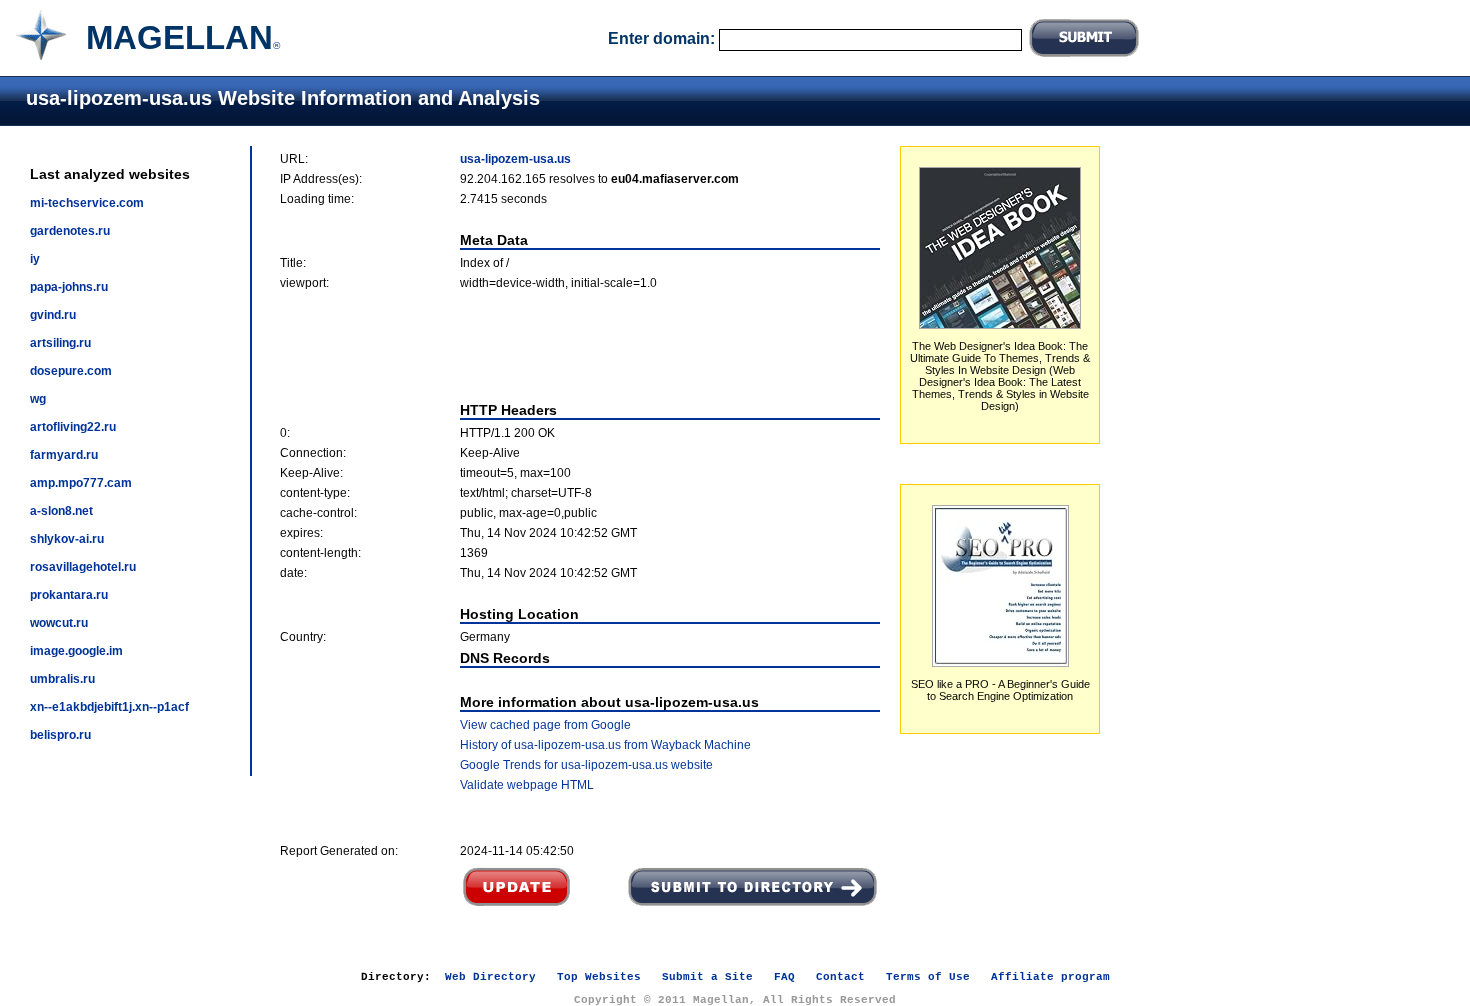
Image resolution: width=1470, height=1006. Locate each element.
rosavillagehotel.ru (83, 567)
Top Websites (599, 977)
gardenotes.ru (70, 231)
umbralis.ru (62, 679)
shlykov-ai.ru (67, 539)
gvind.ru (53, 315)
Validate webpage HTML (527, 785)
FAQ (784, 977)
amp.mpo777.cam (81, 483)
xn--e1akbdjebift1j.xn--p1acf (109, 707)
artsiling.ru (60, 343)
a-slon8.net (61, 511)
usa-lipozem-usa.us (515, 159)
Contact (840, 977)
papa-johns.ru (69, 287)
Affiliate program (1050, 977)
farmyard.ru (64, 455)
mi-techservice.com (87, 203)
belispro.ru (60, 735)
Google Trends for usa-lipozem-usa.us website (586, 765)
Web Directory (490, 977)
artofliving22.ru (73, 427)
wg (38, 399)
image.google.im (76, 651)
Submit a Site (707, 977)
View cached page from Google (545, 725)
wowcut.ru (59, 623)
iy (35, 259)
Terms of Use (928, 977)
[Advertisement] (580, 346)
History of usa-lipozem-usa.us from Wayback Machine (605, 745)
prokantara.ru (69, 595)
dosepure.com (71, 371)
